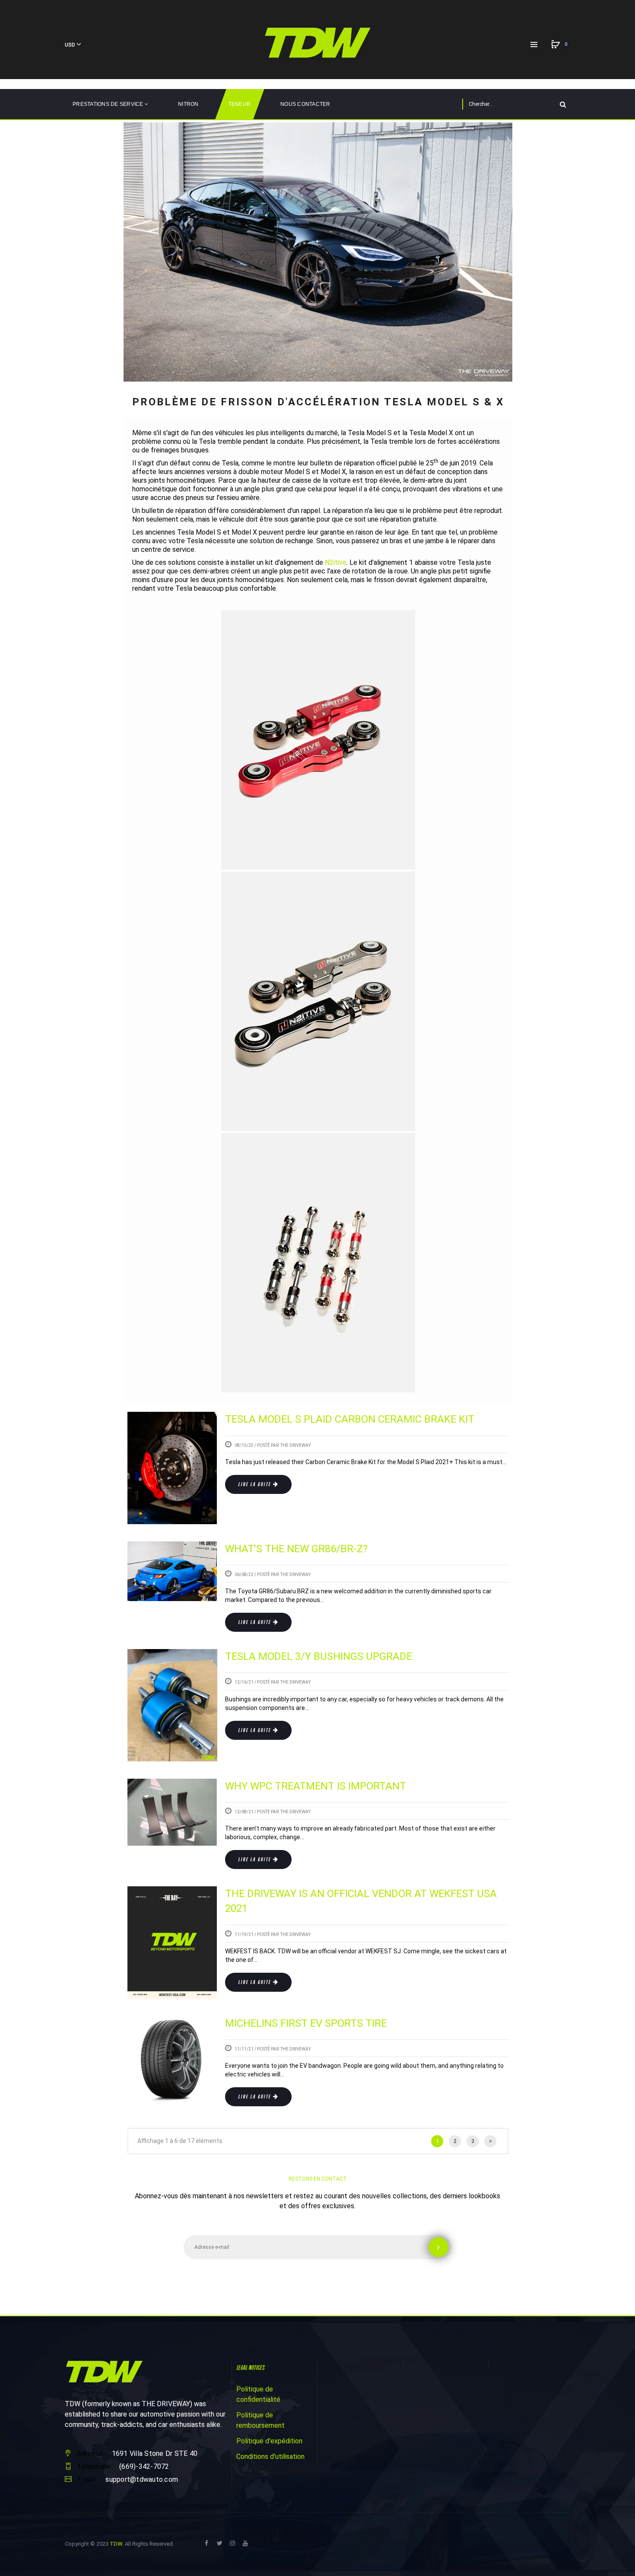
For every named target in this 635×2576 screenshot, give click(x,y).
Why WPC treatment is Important (316, 1786)
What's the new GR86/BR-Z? (296, 1549)
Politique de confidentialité (258, 2394)
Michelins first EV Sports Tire (306, 2023)
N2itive (336, 562)
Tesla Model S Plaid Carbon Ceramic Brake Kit (350, 1419)
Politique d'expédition (269, 2441)
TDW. (117, 2544)
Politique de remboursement (260, 2420)
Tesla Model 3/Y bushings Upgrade (319, 1656)
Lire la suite (254, 1484)
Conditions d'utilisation (270, 2457)
